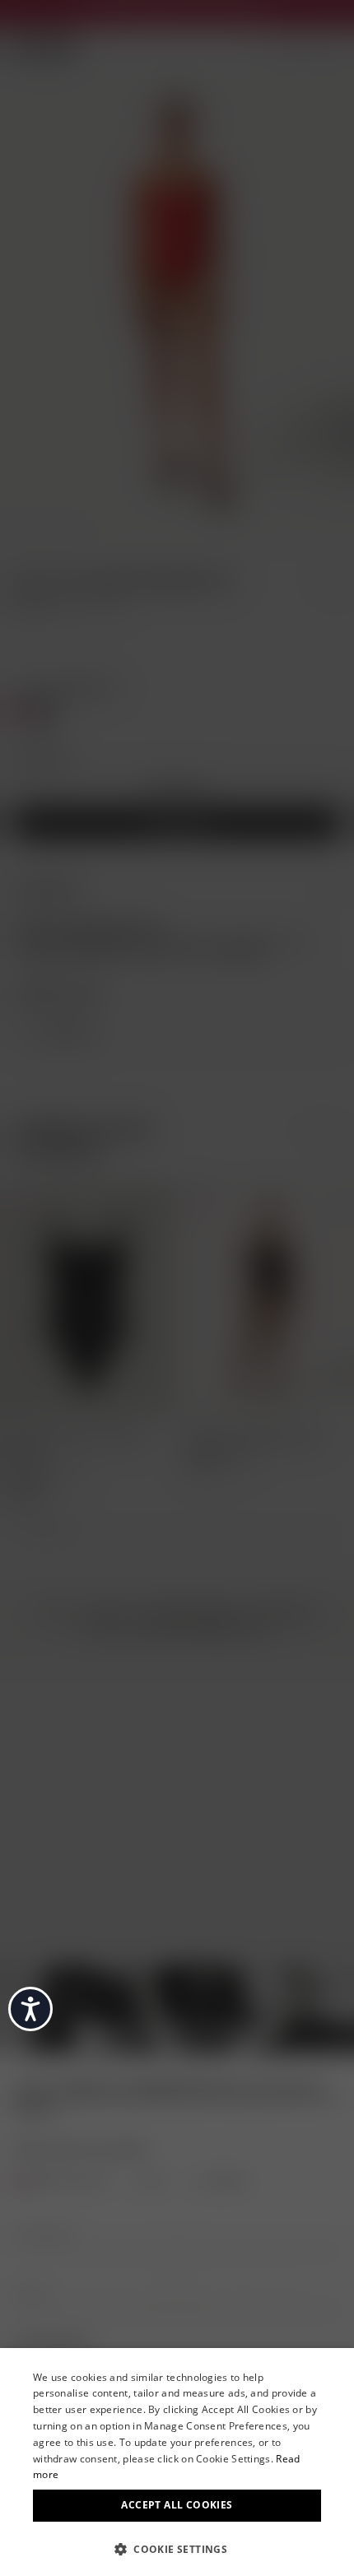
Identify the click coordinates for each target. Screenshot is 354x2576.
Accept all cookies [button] (177, 2505)
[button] (177, 2548)
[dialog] (177, 2462)
